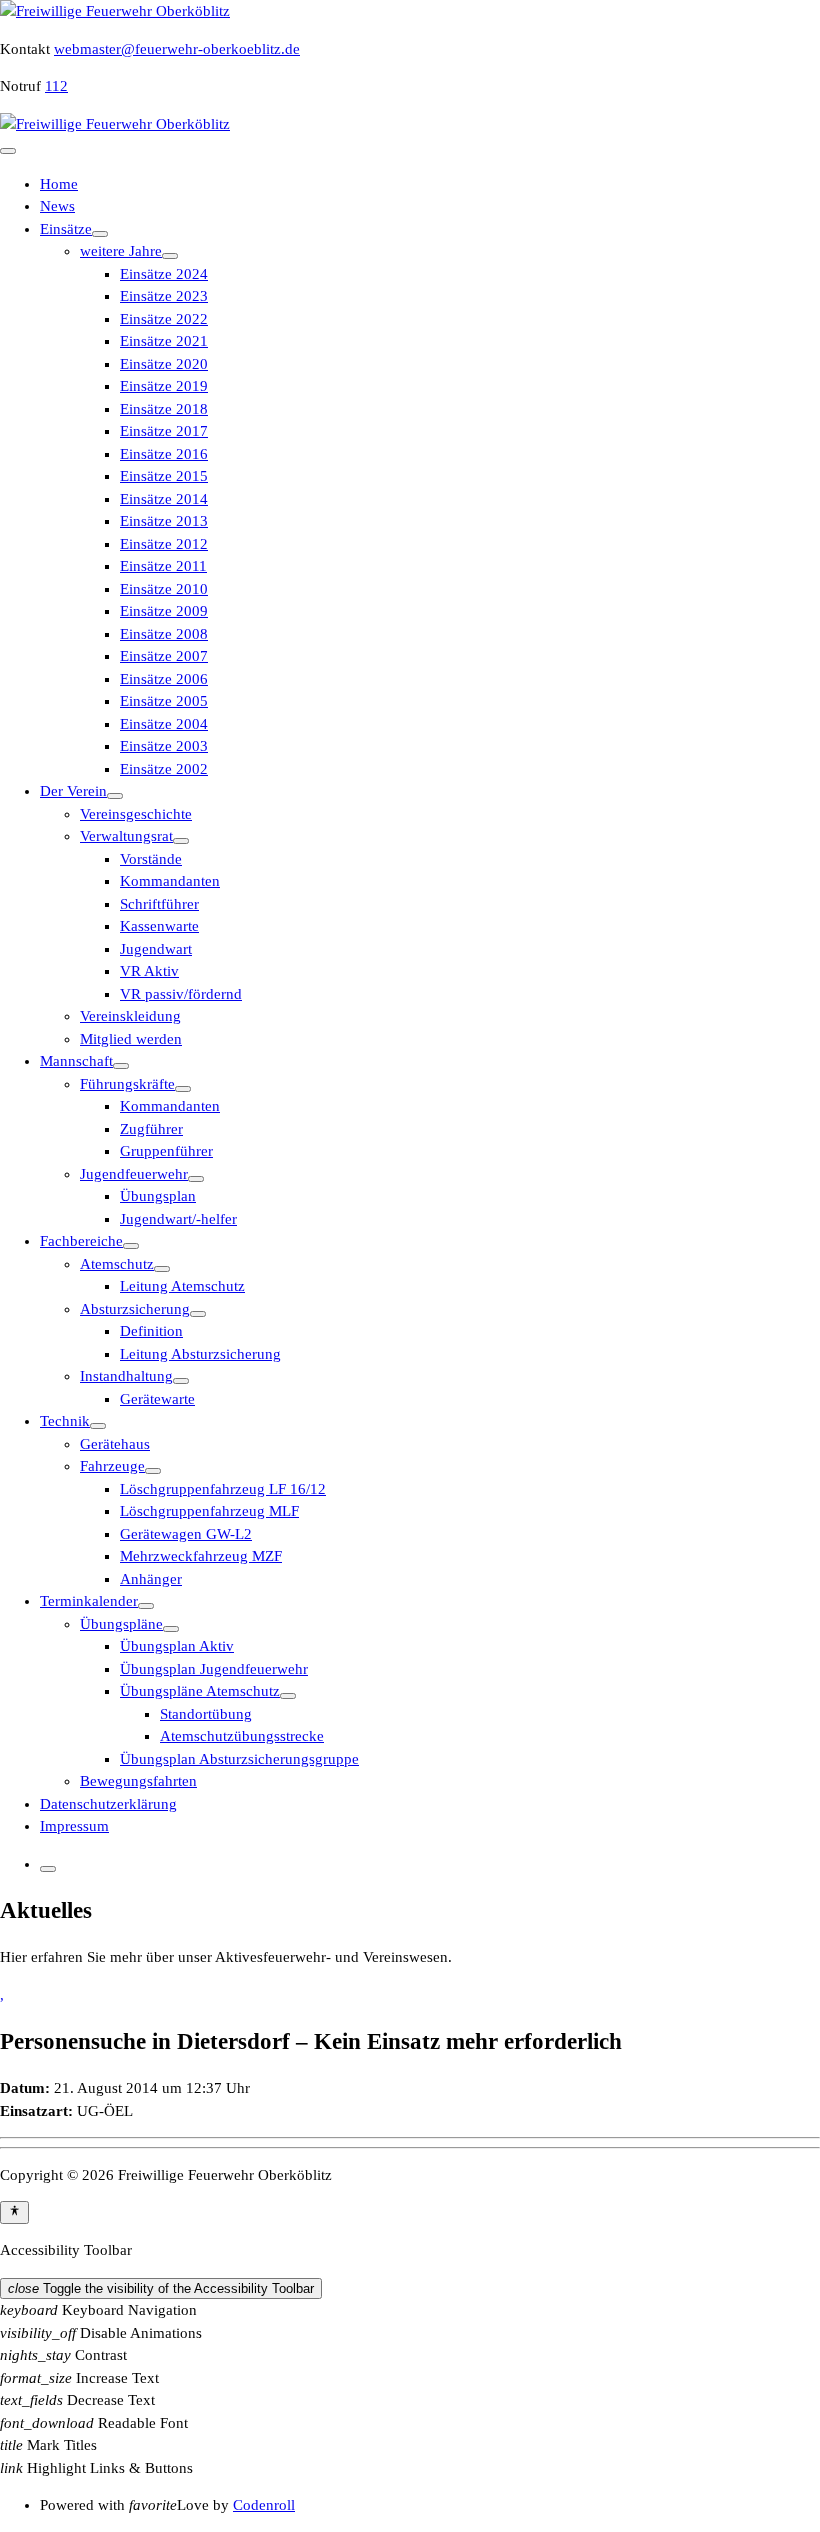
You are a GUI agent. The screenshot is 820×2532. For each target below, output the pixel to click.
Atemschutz (117, 1264)
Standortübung (206, 1714)
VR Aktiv (149, 971)
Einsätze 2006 (164, 679)
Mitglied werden (131, 1039)
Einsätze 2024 (164, 274)
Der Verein (73, 791)
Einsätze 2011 (163, 566)
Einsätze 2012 (164, 544)
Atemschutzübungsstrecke (242, 1736)
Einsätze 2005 (164, 701)
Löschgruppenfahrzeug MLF (209, 1511)
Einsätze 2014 (164, 499)
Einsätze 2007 (164, 656)
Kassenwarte (159, 926)
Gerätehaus (115, 1444)
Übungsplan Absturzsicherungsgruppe (239, 1759)
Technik (65, 1421)
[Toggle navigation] (8, 151)
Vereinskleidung (130, 1016)
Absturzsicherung (135, 1309)
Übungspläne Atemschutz (200, 1691)
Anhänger (151, 1579)
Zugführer (151, 1129)
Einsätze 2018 (164, 409)
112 (56, 86)
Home (59, 184)
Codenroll (264, 2505)
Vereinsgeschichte (136, 814)
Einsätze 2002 (164, 769)
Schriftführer (159, 904)
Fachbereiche (81, 1241)
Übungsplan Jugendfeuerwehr (214, 1669)
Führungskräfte (127, 1084)
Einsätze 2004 (164, 724)
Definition (151, 1331)
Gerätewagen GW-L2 (186, 1534)
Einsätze (66, 229)
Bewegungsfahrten (138, 1781)
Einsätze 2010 (164, 589)
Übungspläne (121, 1624)
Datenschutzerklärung (108, 1804)
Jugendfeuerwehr (134, 1174)
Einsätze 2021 (164, 341)
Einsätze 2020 (164, 364)
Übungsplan (158, 1196)
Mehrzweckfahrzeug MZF (201, 1556)
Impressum (74, 1826)
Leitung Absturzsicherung (200, 1354)
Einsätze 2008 (164, 634)
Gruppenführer (166, 1151)
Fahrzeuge (112, 1466)
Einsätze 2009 (164, 611)
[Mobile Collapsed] (100, 234)
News (57, 206)
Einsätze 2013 (164, 521)
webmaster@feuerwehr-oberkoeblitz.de (177, 49)
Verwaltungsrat (126, 836)
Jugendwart (156, 949)
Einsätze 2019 (164, 386)
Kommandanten (170, 881)
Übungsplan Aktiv (177, 1646)
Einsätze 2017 (164, 431)
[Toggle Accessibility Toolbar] (14, 2212)
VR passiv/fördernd (181, 994)
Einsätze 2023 (164, 296)
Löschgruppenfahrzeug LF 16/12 (223, 1489)
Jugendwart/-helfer (178, 1219)
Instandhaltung (126, 1376)
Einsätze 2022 (164, 319)
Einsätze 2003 (164, 746)
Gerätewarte (157, 1399)
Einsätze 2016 (164, 454)
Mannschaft (76, 1061)
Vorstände (151, 859)
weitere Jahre (121, 251)
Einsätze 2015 (164, 476)
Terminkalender (89, 1601)
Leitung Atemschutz (182, 1286)
